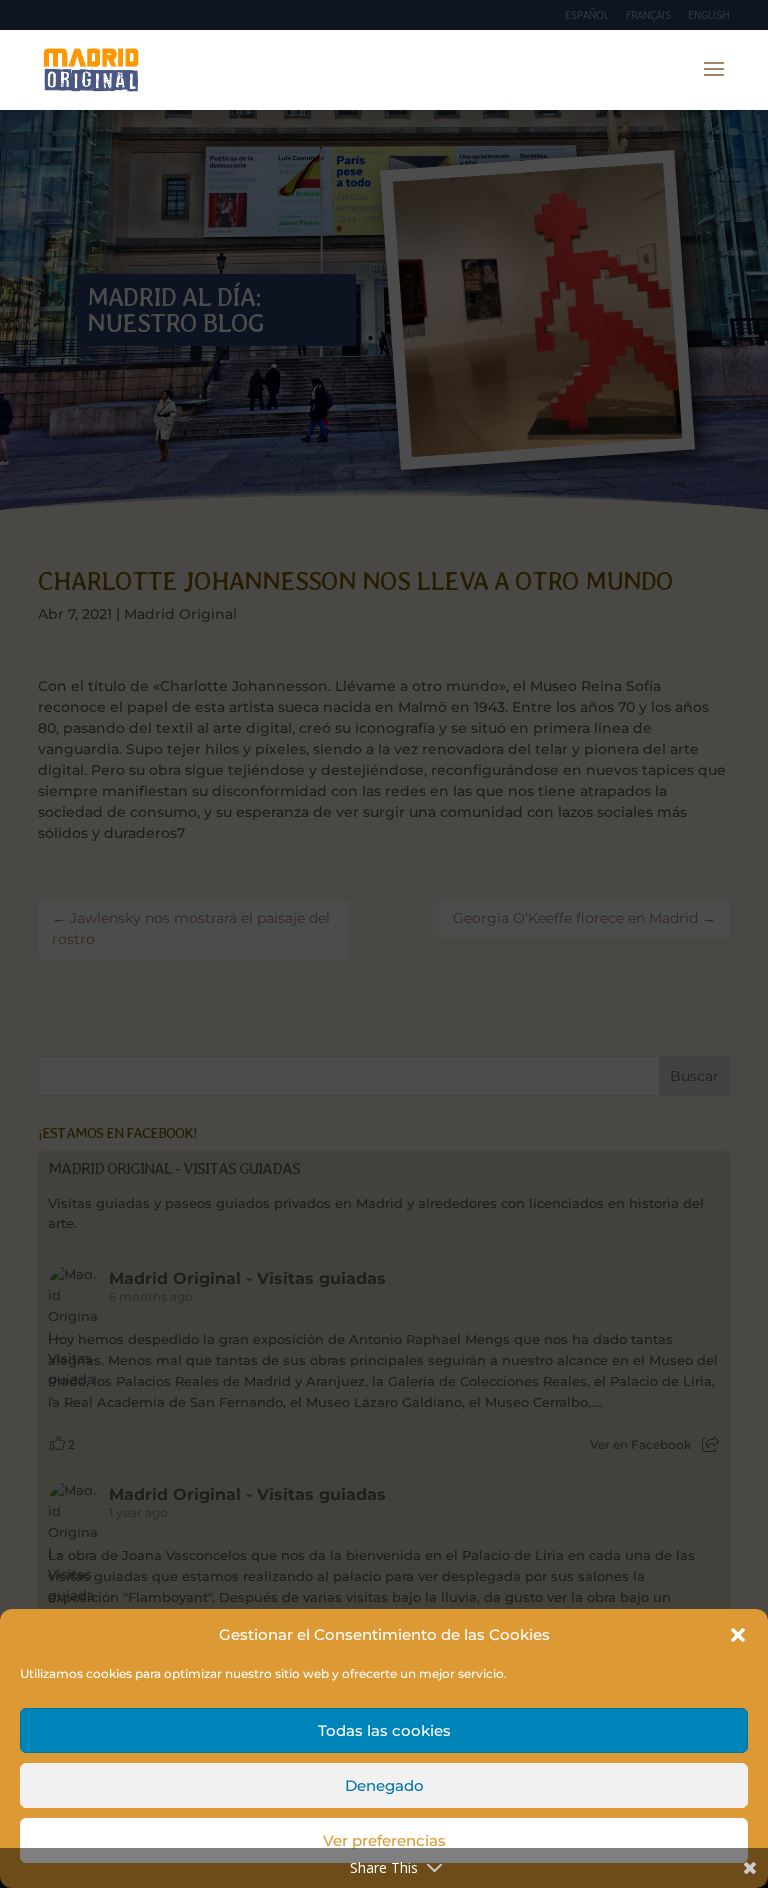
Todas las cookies (384, 1730)
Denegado (384, 1785)
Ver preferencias (384, 1840)
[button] (738, 1635)
